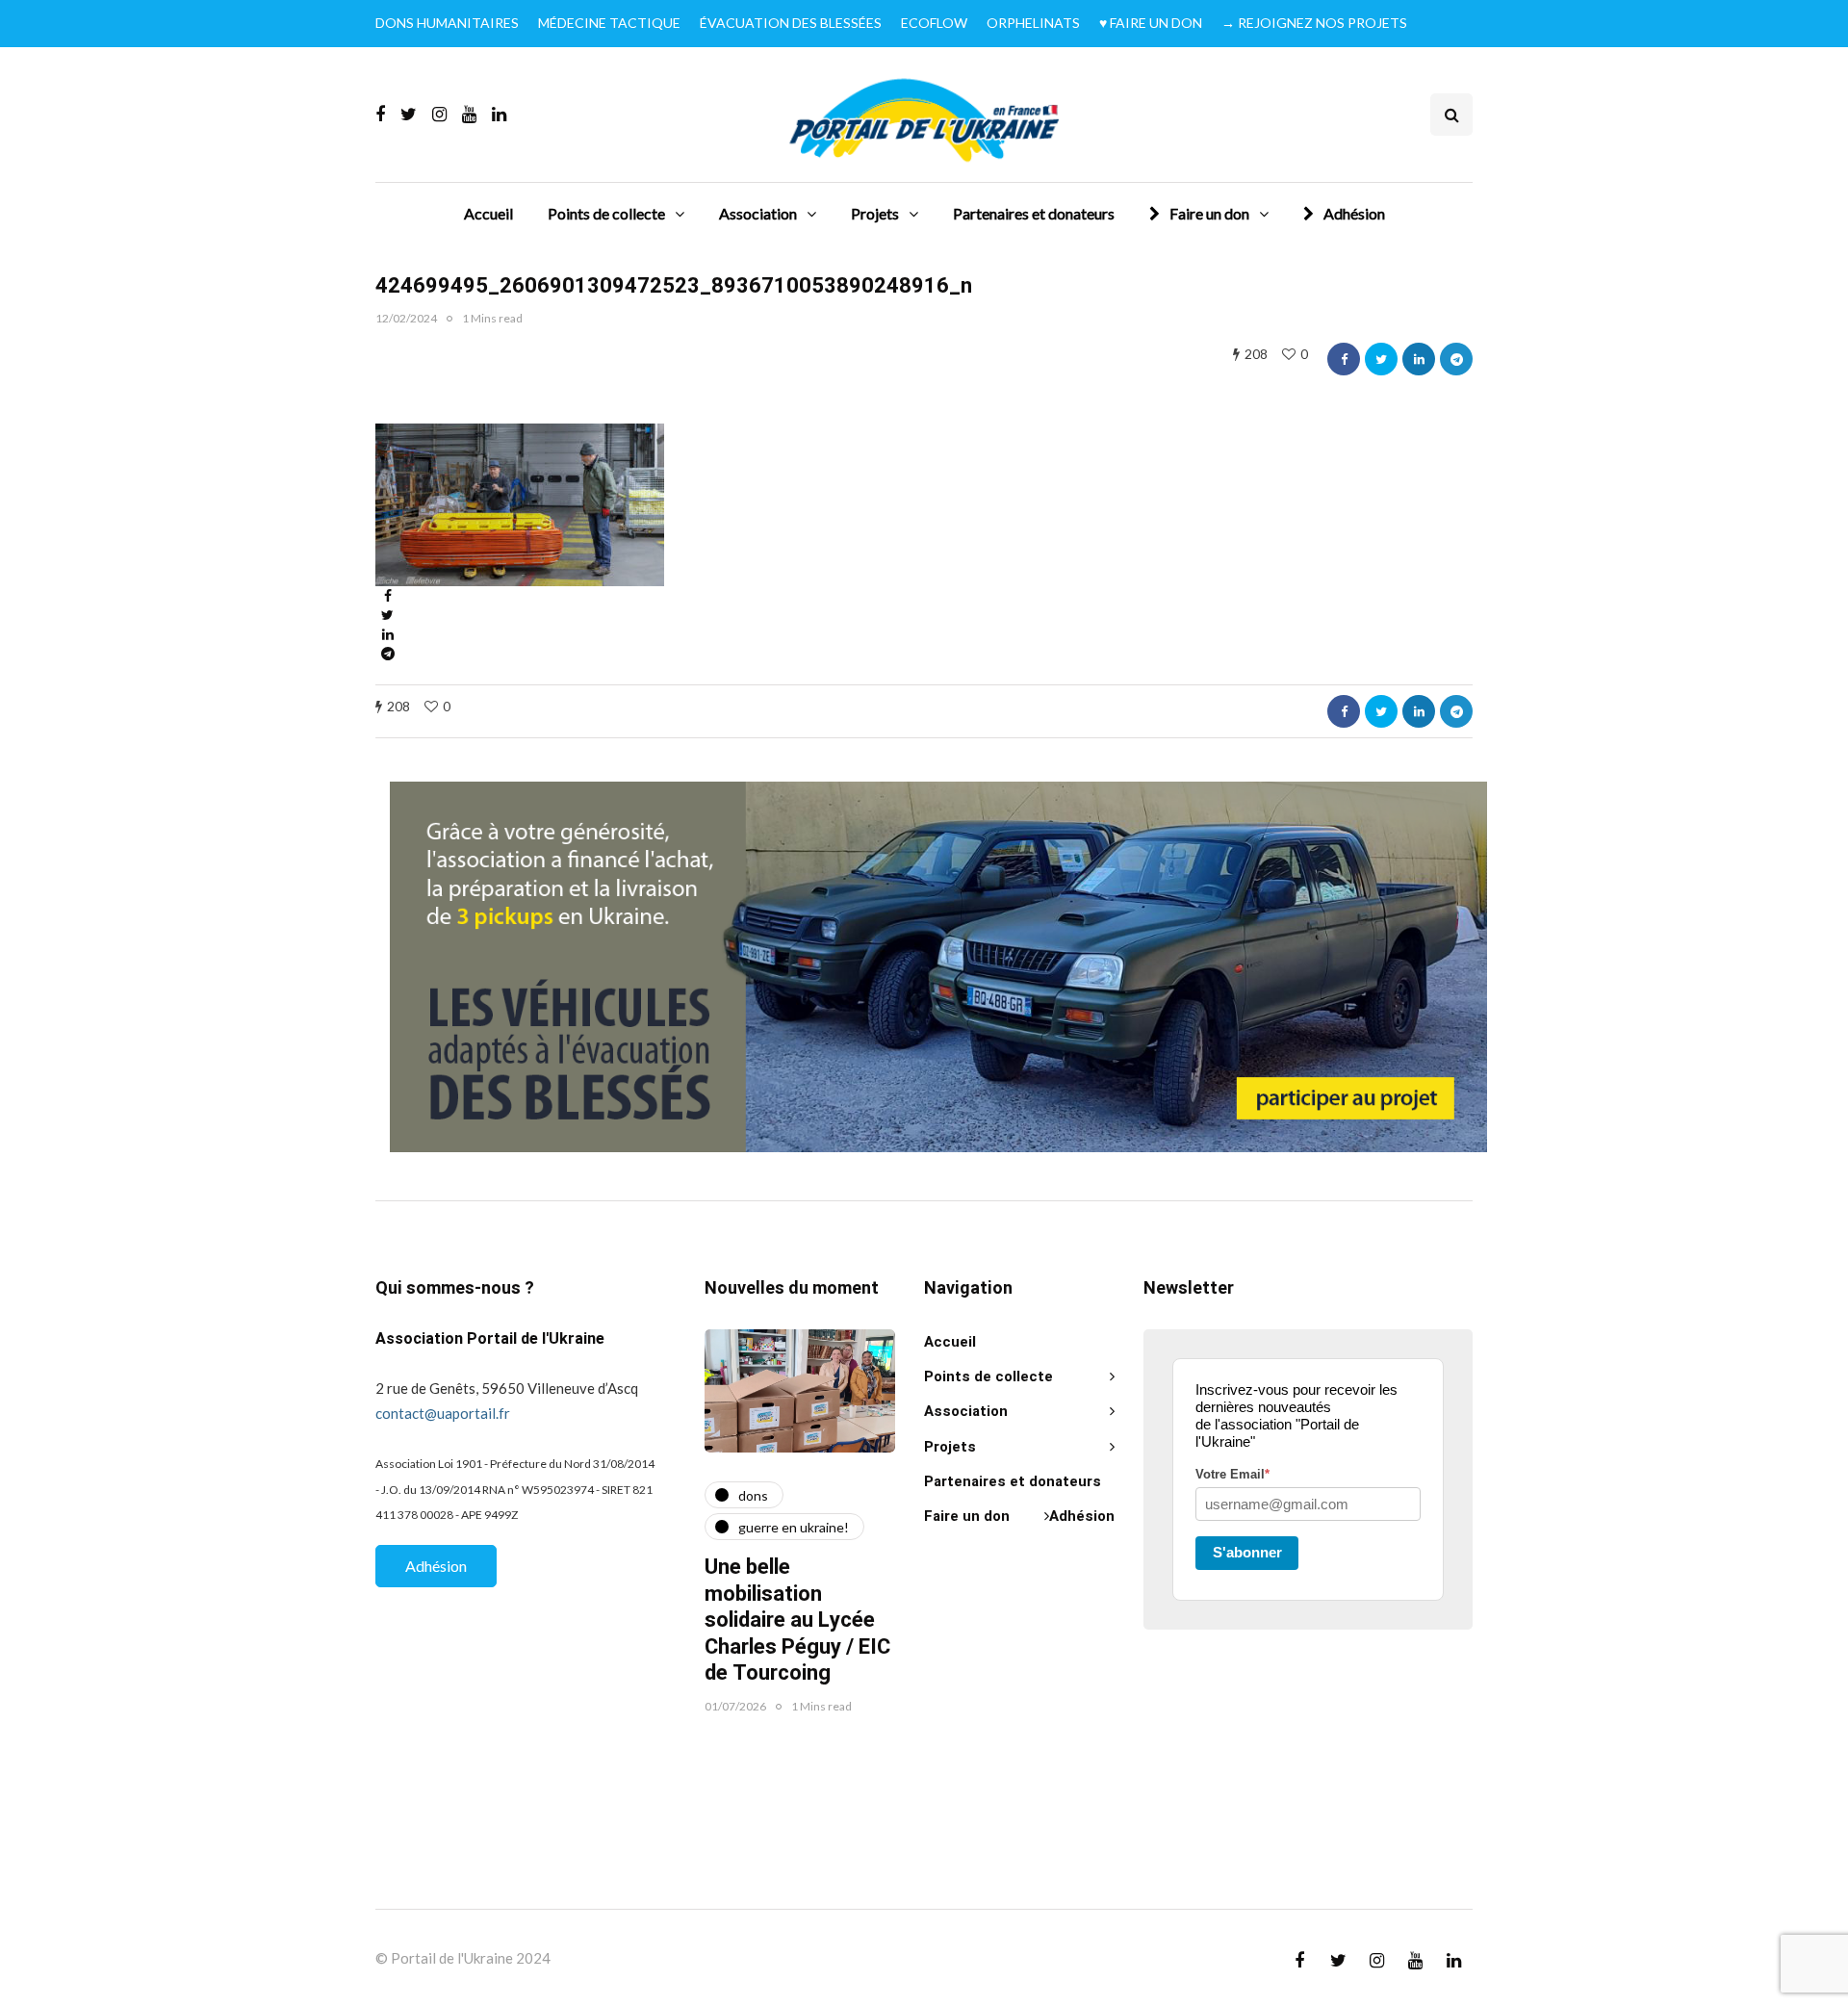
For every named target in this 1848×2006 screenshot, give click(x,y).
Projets (875, 213)
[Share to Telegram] (1456, 359)
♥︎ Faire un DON (1151, 23)
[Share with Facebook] (1344, 359)
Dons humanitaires (447, 23)
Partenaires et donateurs (1034, 213)
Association (758, 213)
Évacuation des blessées (791, 23)
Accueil (488, 213)
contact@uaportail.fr (443, 1413)
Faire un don (1209, 213)
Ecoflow (934, 23)
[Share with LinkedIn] (1419, 359)
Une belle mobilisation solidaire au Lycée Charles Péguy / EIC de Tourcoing (797, 1620)
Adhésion (1354, 213)
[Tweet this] (1381, 359)
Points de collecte (606, 213)
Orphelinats (1033, 23)
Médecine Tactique (609, 23)
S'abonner (1247, 1552)
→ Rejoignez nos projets (1314, 23)
